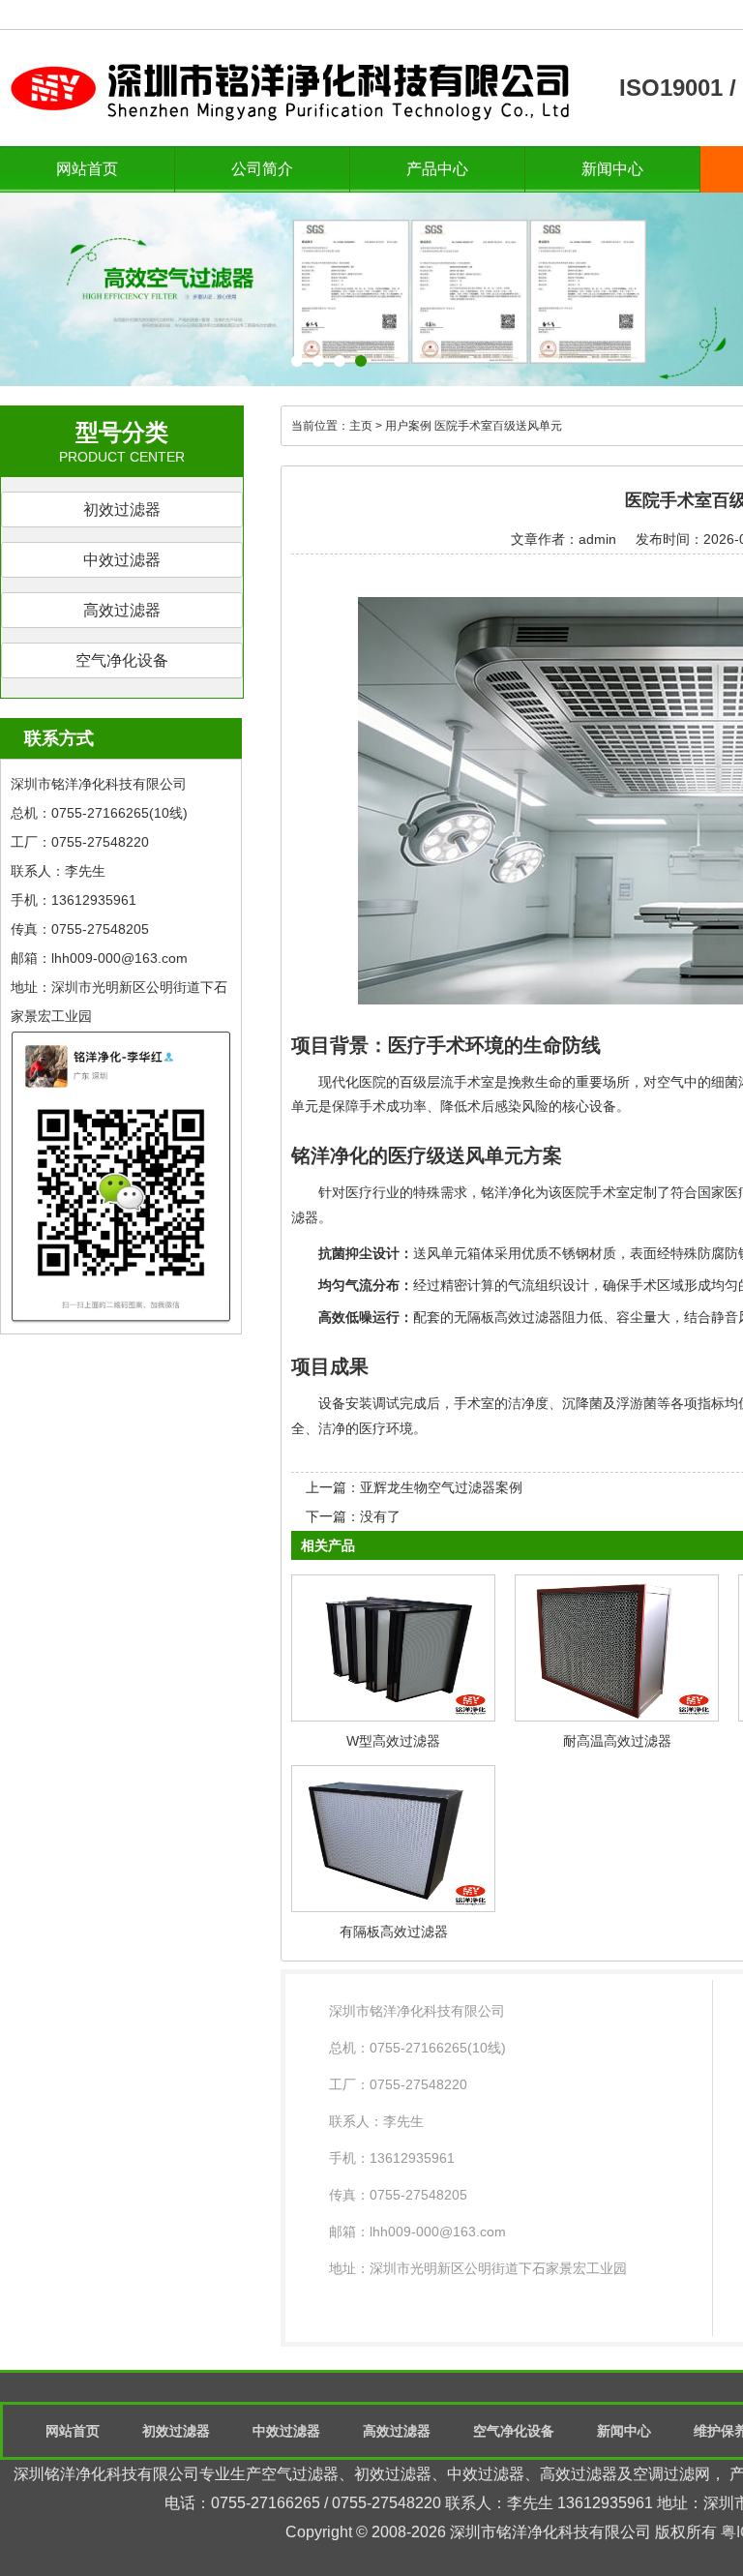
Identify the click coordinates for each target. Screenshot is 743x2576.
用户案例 (408, 426)
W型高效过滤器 (393, 1741)
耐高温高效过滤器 (617, 1741)
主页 (361, 426)
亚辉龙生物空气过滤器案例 (441, 1487)
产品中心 (437, 169)
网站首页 (87, 169)
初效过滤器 (122, 509)
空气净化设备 (122, 660)
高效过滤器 (122, 610)
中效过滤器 (122, 560)
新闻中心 (612, 169)
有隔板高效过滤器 (394, 1932)
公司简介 (262, 169)
